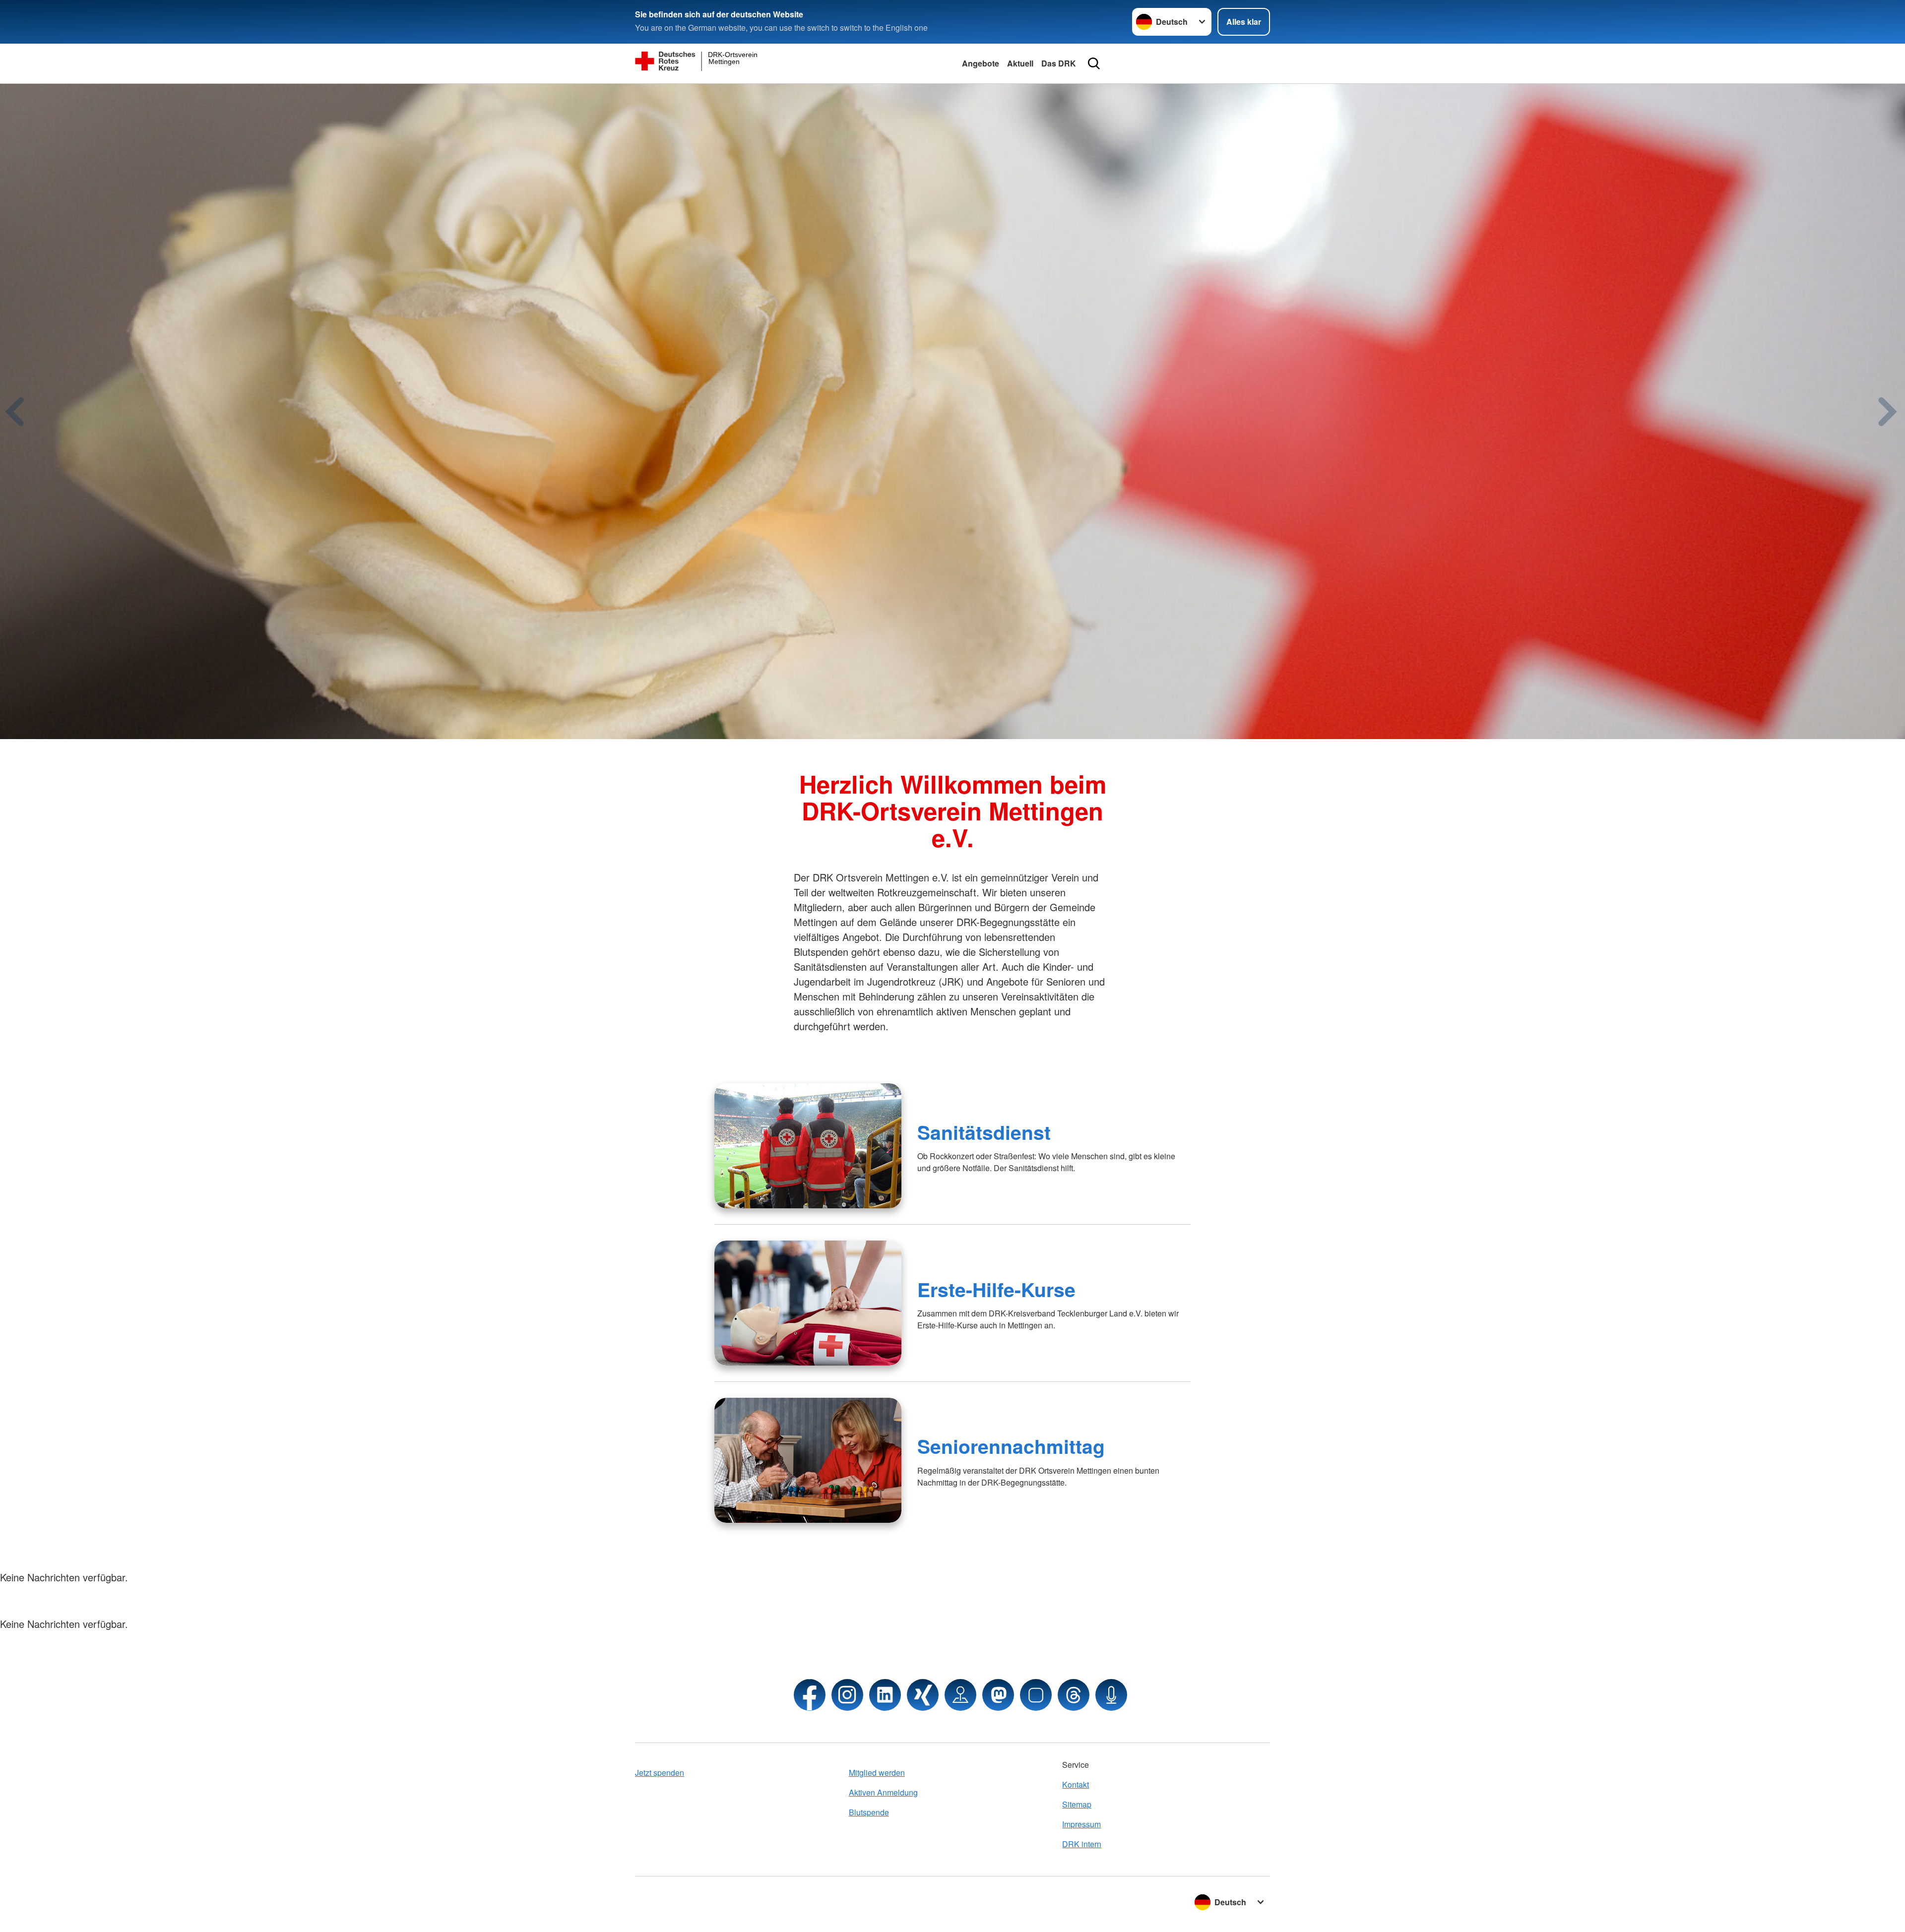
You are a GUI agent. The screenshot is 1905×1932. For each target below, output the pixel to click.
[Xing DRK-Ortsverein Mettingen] (923, 1695)
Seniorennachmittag (1011, 1446)
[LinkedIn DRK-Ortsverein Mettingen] (885, 1695)
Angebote (981, 63)
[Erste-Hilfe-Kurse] (808, 1303)
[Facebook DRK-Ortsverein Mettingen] (810, 1695)
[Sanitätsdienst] (808, 1146)
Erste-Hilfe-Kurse (996, 1289)
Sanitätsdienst (984, 1132)
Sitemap (1077, 1804)
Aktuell (1020, 63)
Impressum (1081, 1824)
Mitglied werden (877, 1773)
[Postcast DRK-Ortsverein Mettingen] (1111, 1695)
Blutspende (869, 1812)
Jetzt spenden (660, 1773)
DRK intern (1082, 1844)
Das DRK (1059, 63)
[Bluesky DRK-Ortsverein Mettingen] (1036, 1695)
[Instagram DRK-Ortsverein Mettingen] (847, 1695)
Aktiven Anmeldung (883, 1792)
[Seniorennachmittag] (808, 1460)
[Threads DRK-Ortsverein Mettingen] (1074, 1695)
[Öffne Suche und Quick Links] (1094, 63)
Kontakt (1076, 1784)
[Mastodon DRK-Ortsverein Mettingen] (998, 1695)
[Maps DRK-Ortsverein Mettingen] (960, 1695)
